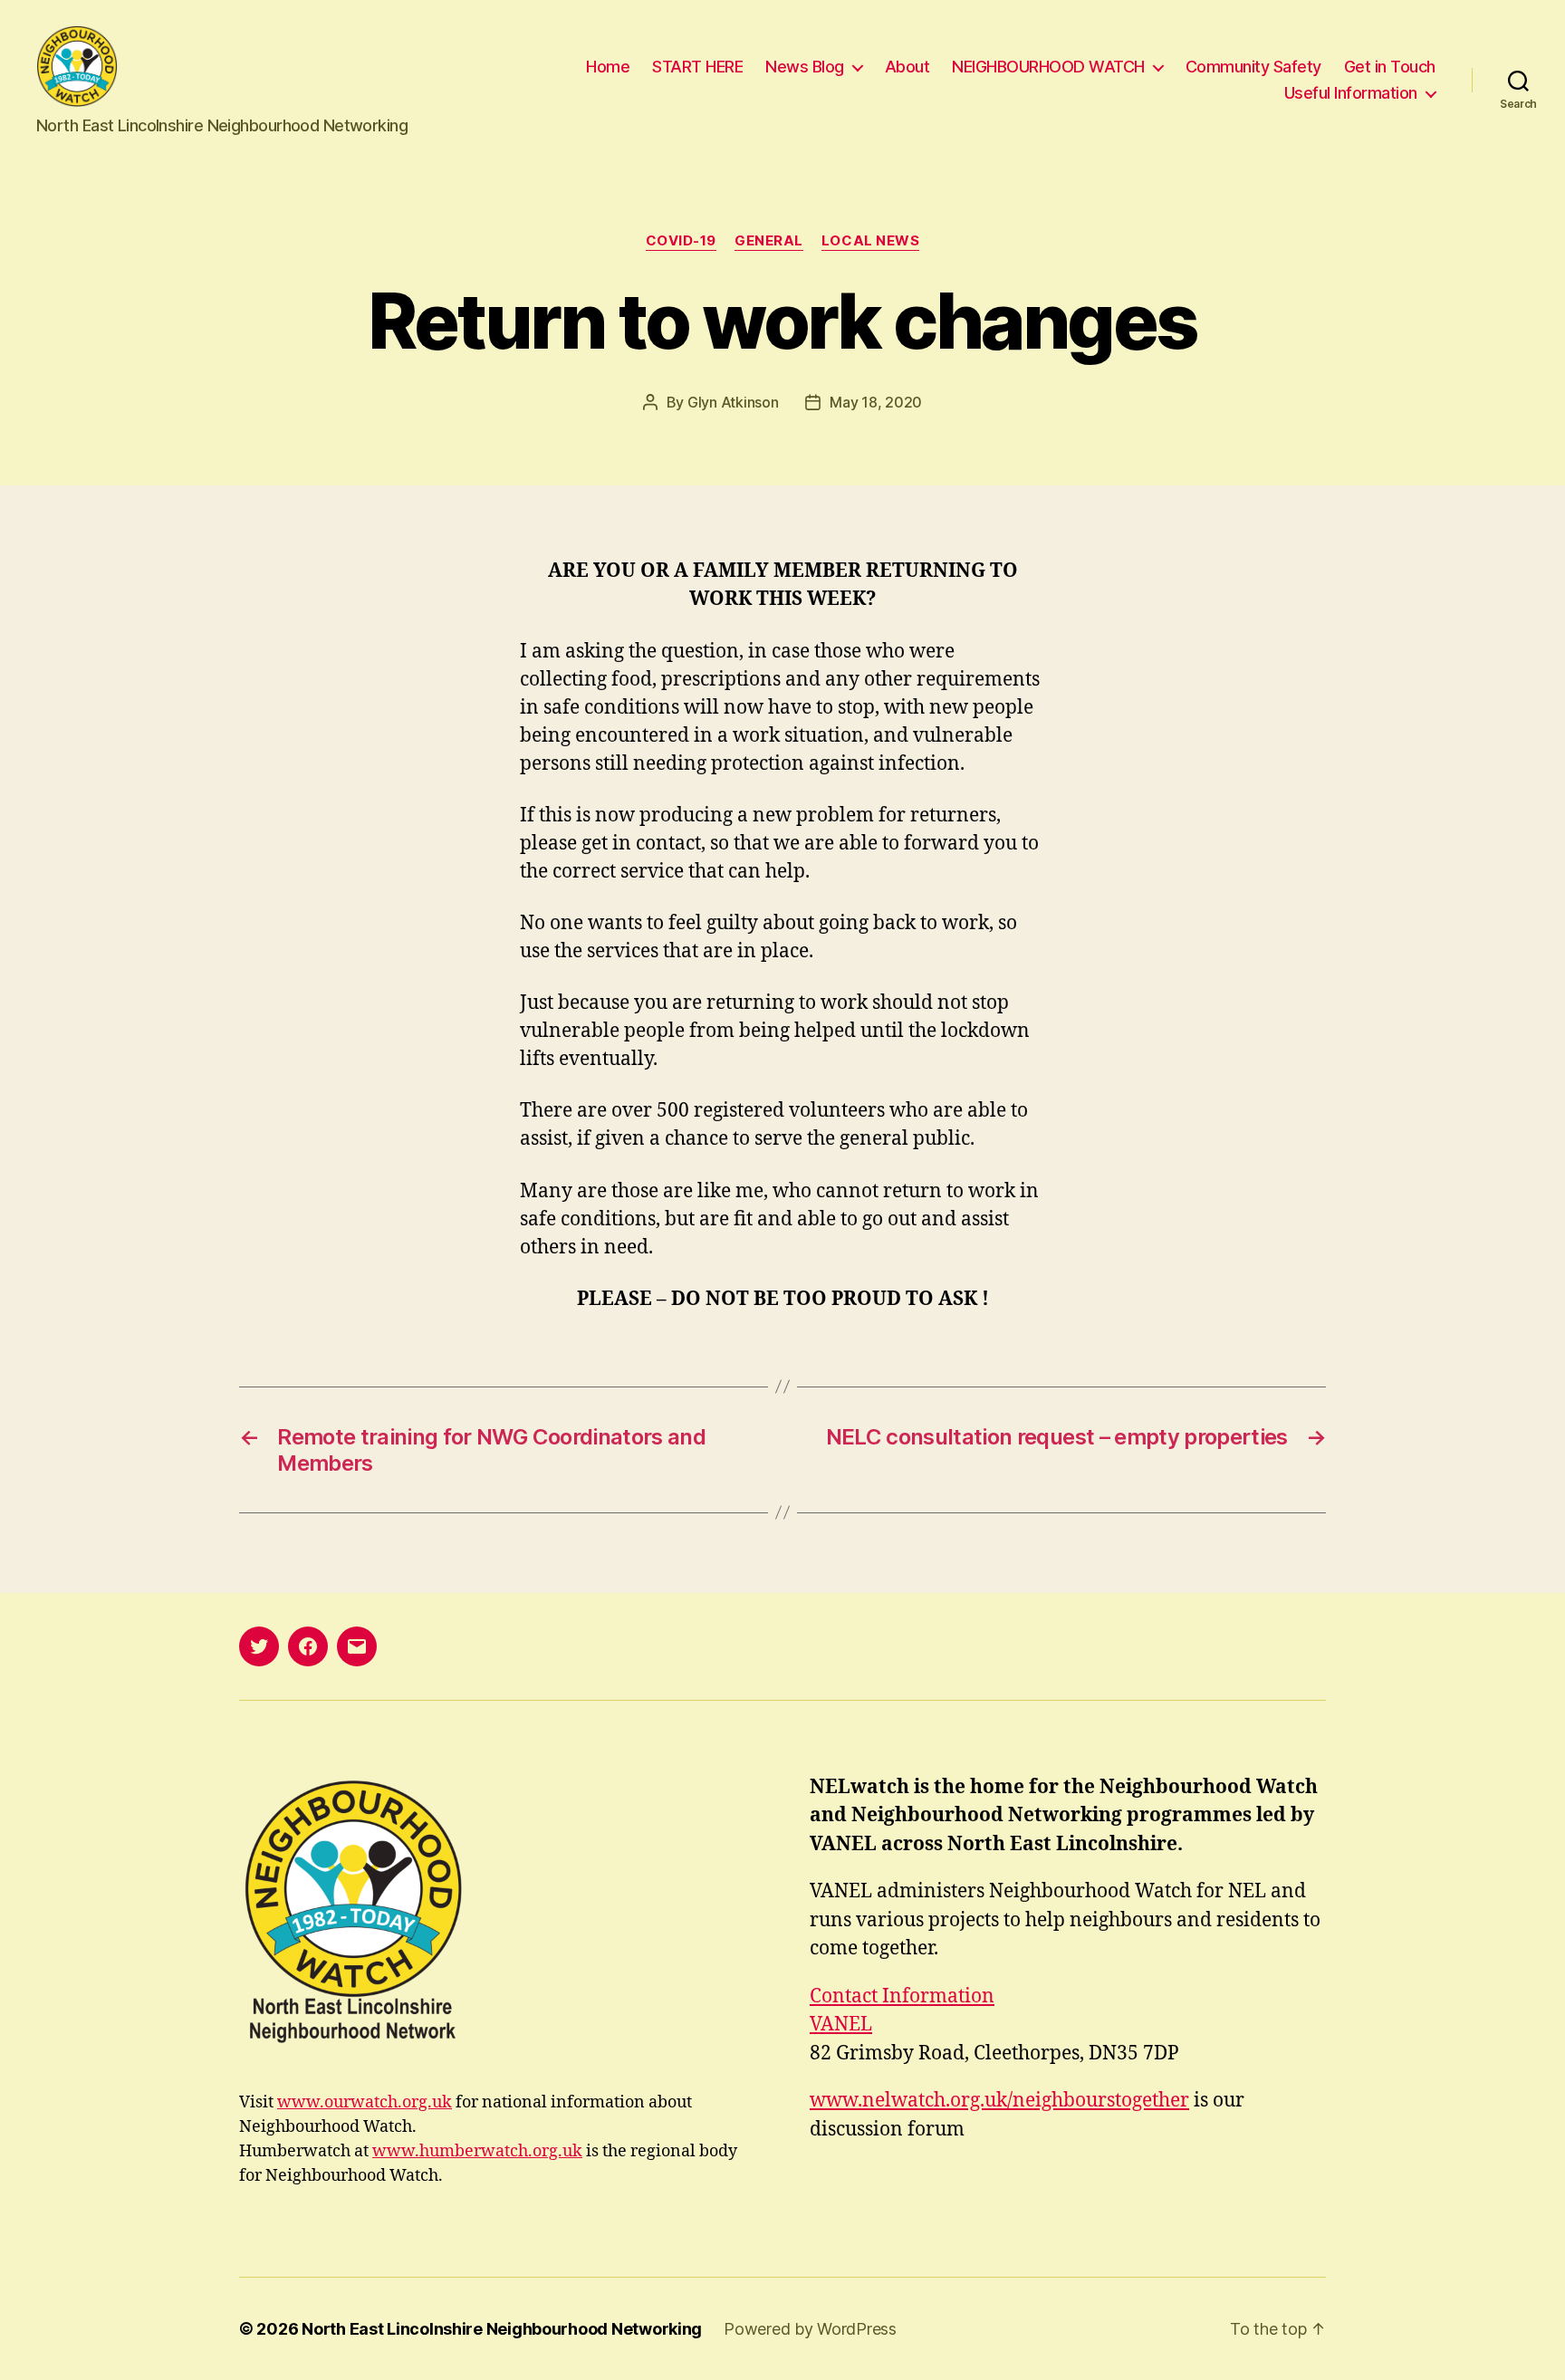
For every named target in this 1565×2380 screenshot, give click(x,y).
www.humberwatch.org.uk (477, 2151)
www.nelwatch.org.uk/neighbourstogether (999, 2101)
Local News (871, 241)
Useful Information (1351, 93)
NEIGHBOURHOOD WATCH (1048, 67)
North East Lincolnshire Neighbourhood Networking (502, 2329)
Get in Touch (1390, 67)
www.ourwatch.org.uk (365, 2102)
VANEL (841, 2025)
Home (608, 67)
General (769, 241)
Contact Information (902, 1996)
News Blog (805, 67)
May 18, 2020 (876, 402)
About (907, 67)
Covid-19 (681, 241)
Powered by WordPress (810, 2329)
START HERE (697, 67)
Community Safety (1253, 67)
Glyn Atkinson (733, 402)
